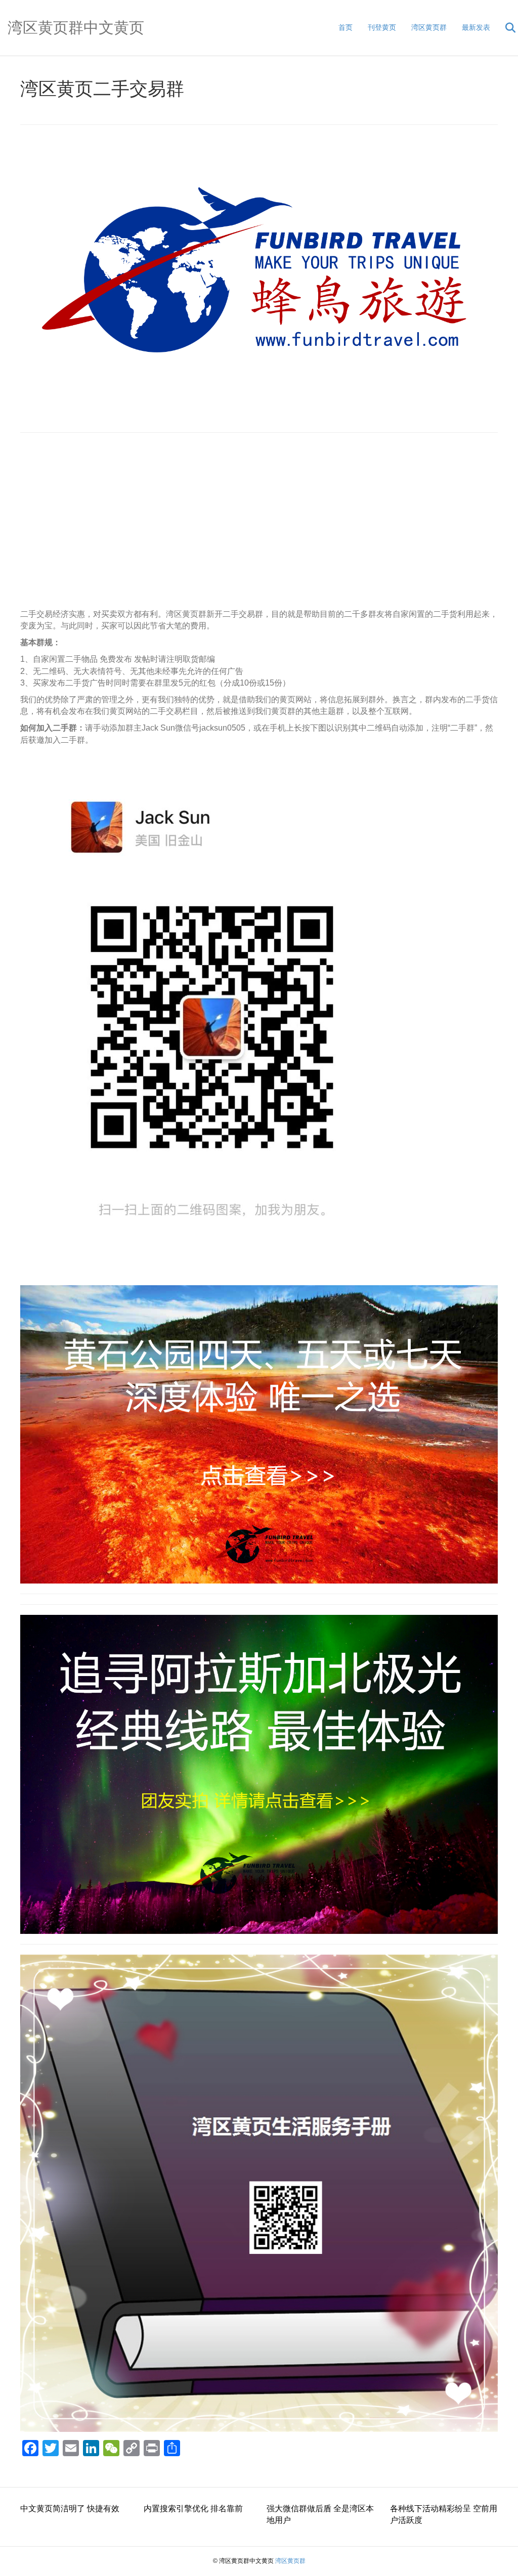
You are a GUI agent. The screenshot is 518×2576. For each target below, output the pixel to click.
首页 (346, 27)
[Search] (504, 28)
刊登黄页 (382, 27)
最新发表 (476, 27)
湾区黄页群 (429, 27)
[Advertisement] (259, 526)
